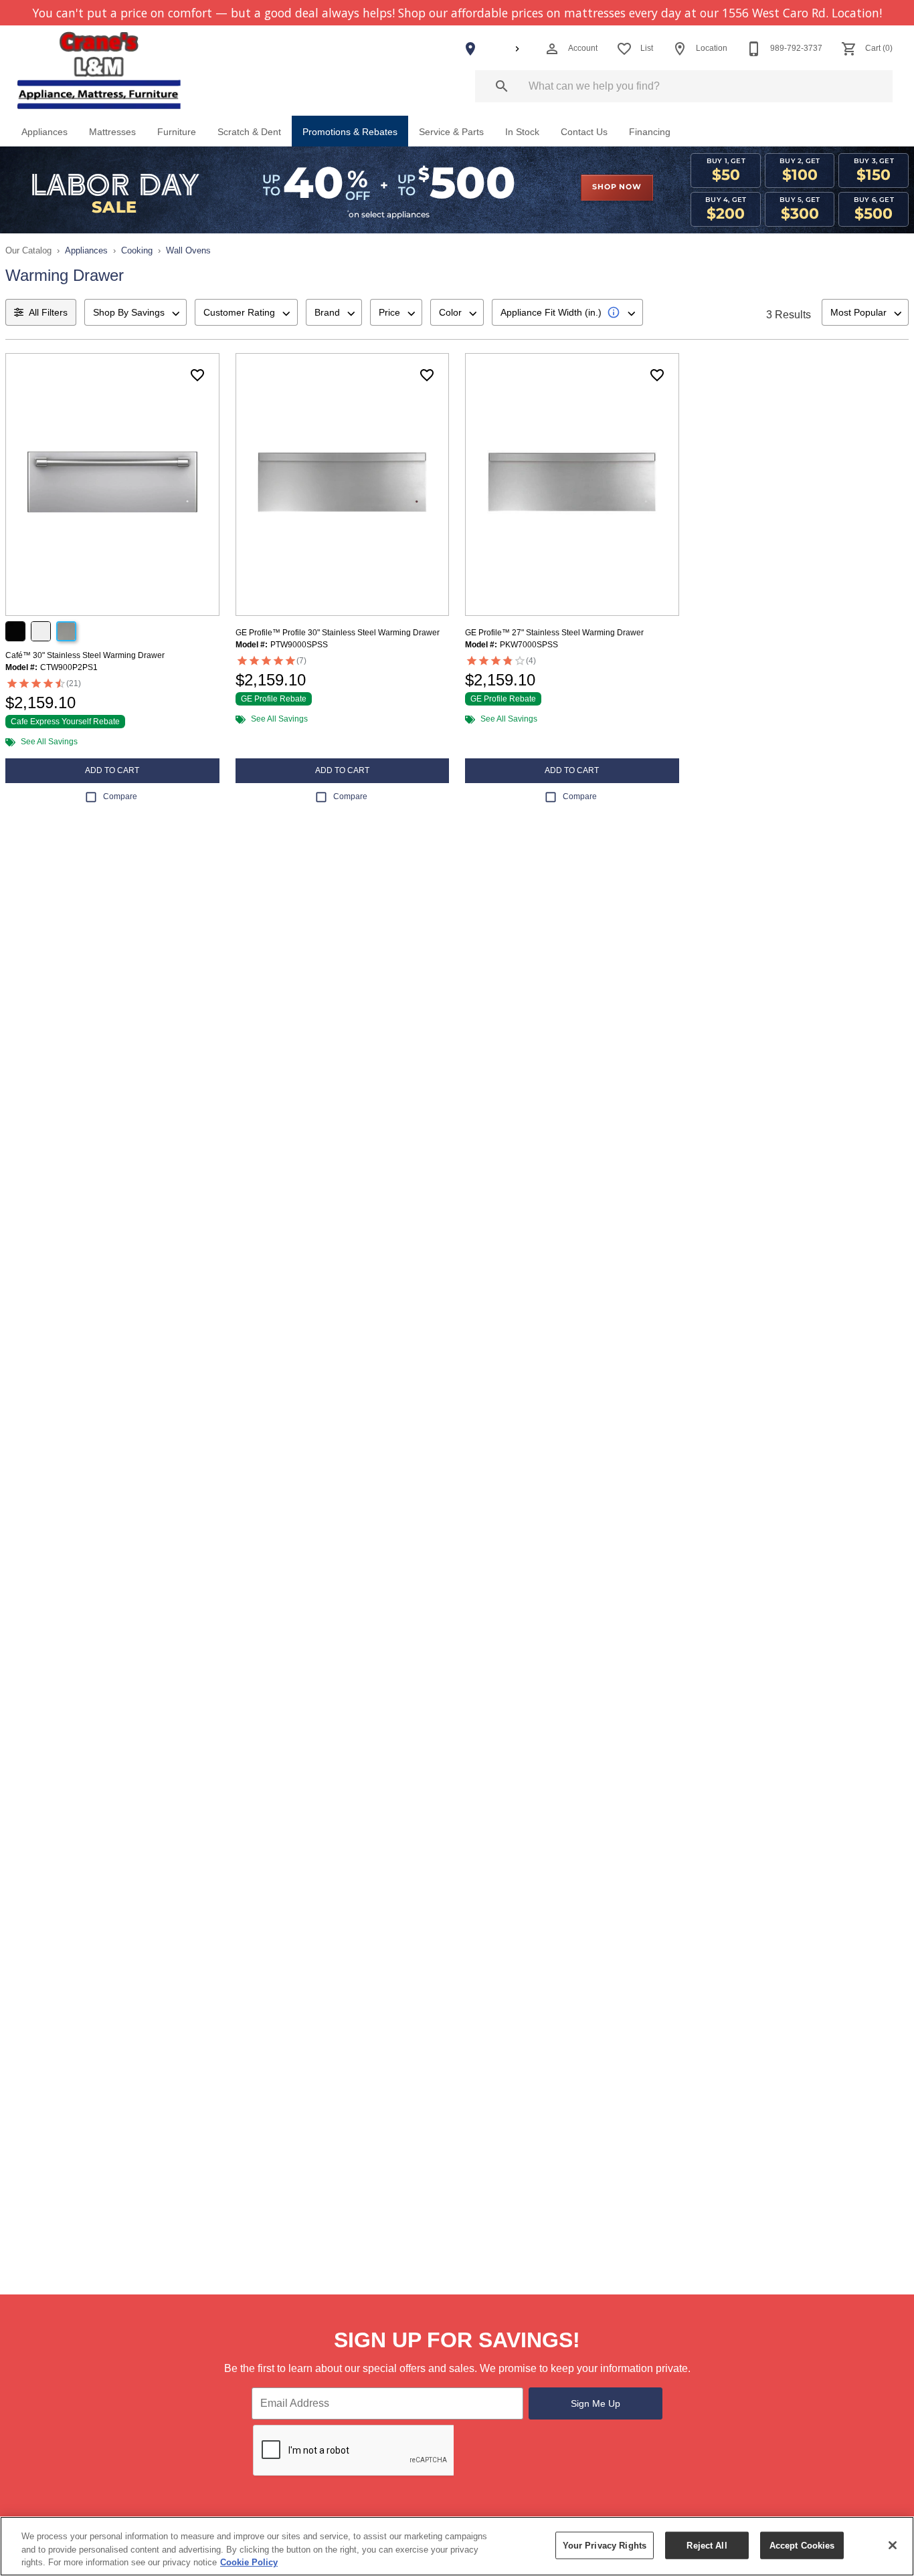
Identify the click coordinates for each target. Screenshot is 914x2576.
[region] (457, 2546)
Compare (120, 796)
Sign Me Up (596, 2403)
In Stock (522, 132)
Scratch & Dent (249, 132)
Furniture (177, 132)
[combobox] (135, 312)
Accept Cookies (802, 2545)
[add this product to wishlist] (197, 375)
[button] (552, 49)
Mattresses (112, 132)
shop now (617, 187)
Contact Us (584, 132)
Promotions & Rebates (350, 132)
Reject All (707, 2545)
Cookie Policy (249, 2562)
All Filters (48, 312)
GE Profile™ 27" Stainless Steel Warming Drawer (554, 633)
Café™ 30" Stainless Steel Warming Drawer (85, 655)
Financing (650, 132)
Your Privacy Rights (605, 2545)
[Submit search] (502, 86)
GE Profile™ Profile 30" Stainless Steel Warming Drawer (338, 633)
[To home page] (100, 71)
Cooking (137, 250)
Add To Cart (112, 770)
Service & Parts (451, 132)
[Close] (893, 2545)
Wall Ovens (188, 250)
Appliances (44, 132)
